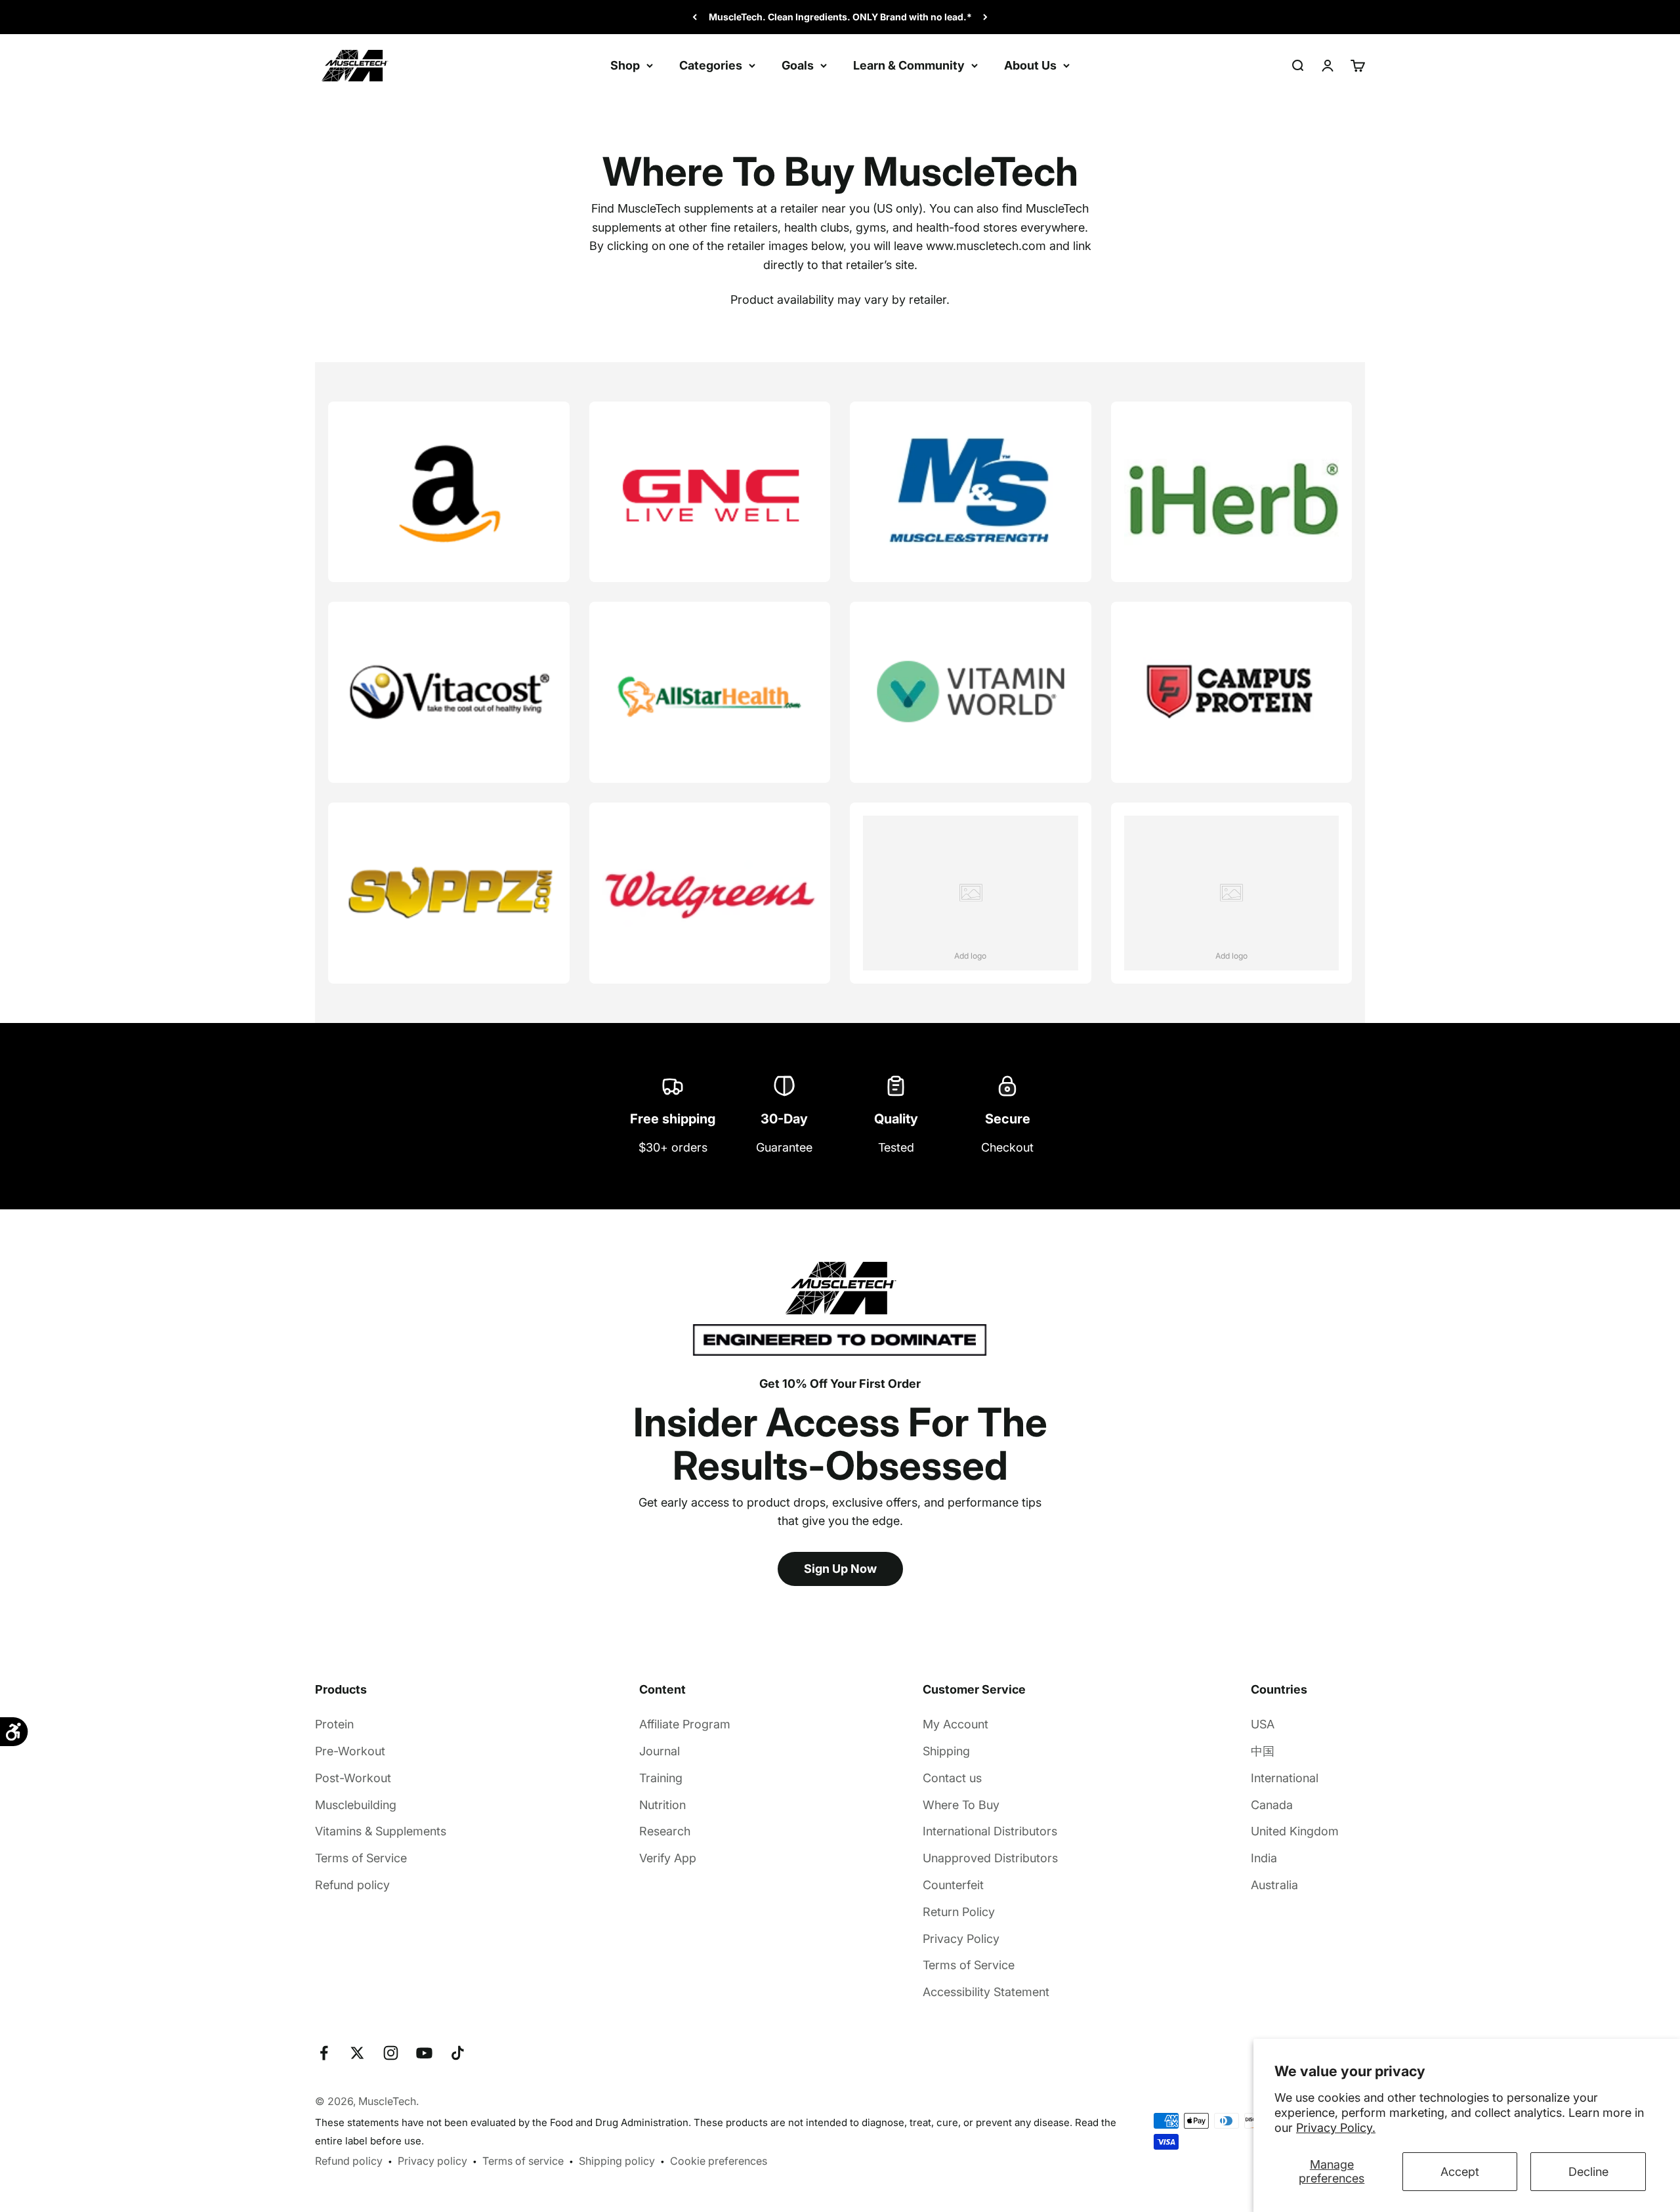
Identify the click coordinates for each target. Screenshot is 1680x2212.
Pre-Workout (350, 1751)
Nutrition (662, 1805)
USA (1263, 1724)
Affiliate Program (685, 1724)
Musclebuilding (356, 1805)
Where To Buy (961, 1805)
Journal (660, 1751)
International (1285, 1778)
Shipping (946, 1751)
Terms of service (523, 2161)
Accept (1460, 2172)
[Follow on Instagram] (391, 2053)
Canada (1272, 1805)
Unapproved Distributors (990, 1858)
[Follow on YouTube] (424, 2053)
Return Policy (959, 1912)
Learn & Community (909, 65)
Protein (334, 1724)
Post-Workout (353, 1778)
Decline (1588, 2172)
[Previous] (695, 17)
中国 (1263, 1751)
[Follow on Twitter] (357, 2053)
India (1264, 1858)
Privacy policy (432, 2161)
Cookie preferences (719, 2161)
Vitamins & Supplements (381, 1831)
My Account (955, 1724)
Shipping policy (617, 2161)
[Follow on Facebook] (324, 2053)
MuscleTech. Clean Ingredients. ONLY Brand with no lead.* (840, 17)
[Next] (985, 17)
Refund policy (352, 1885)
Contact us (952, 1778)
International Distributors (990, 1831)
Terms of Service (361, 1858)
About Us (1030, 65)
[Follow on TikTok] (458, 2053)
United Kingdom (1295, 1831)
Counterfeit (953, 1885)
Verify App (668, 1858)
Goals (798, 65)
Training (661, 1778)
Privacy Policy (961, 1939)
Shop (625, 65)
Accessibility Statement (986, 1992)
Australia (1274, 1885)
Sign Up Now (840, 1569)
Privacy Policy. (1336, 2128)
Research (665, 1831)
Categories (711, 65)
